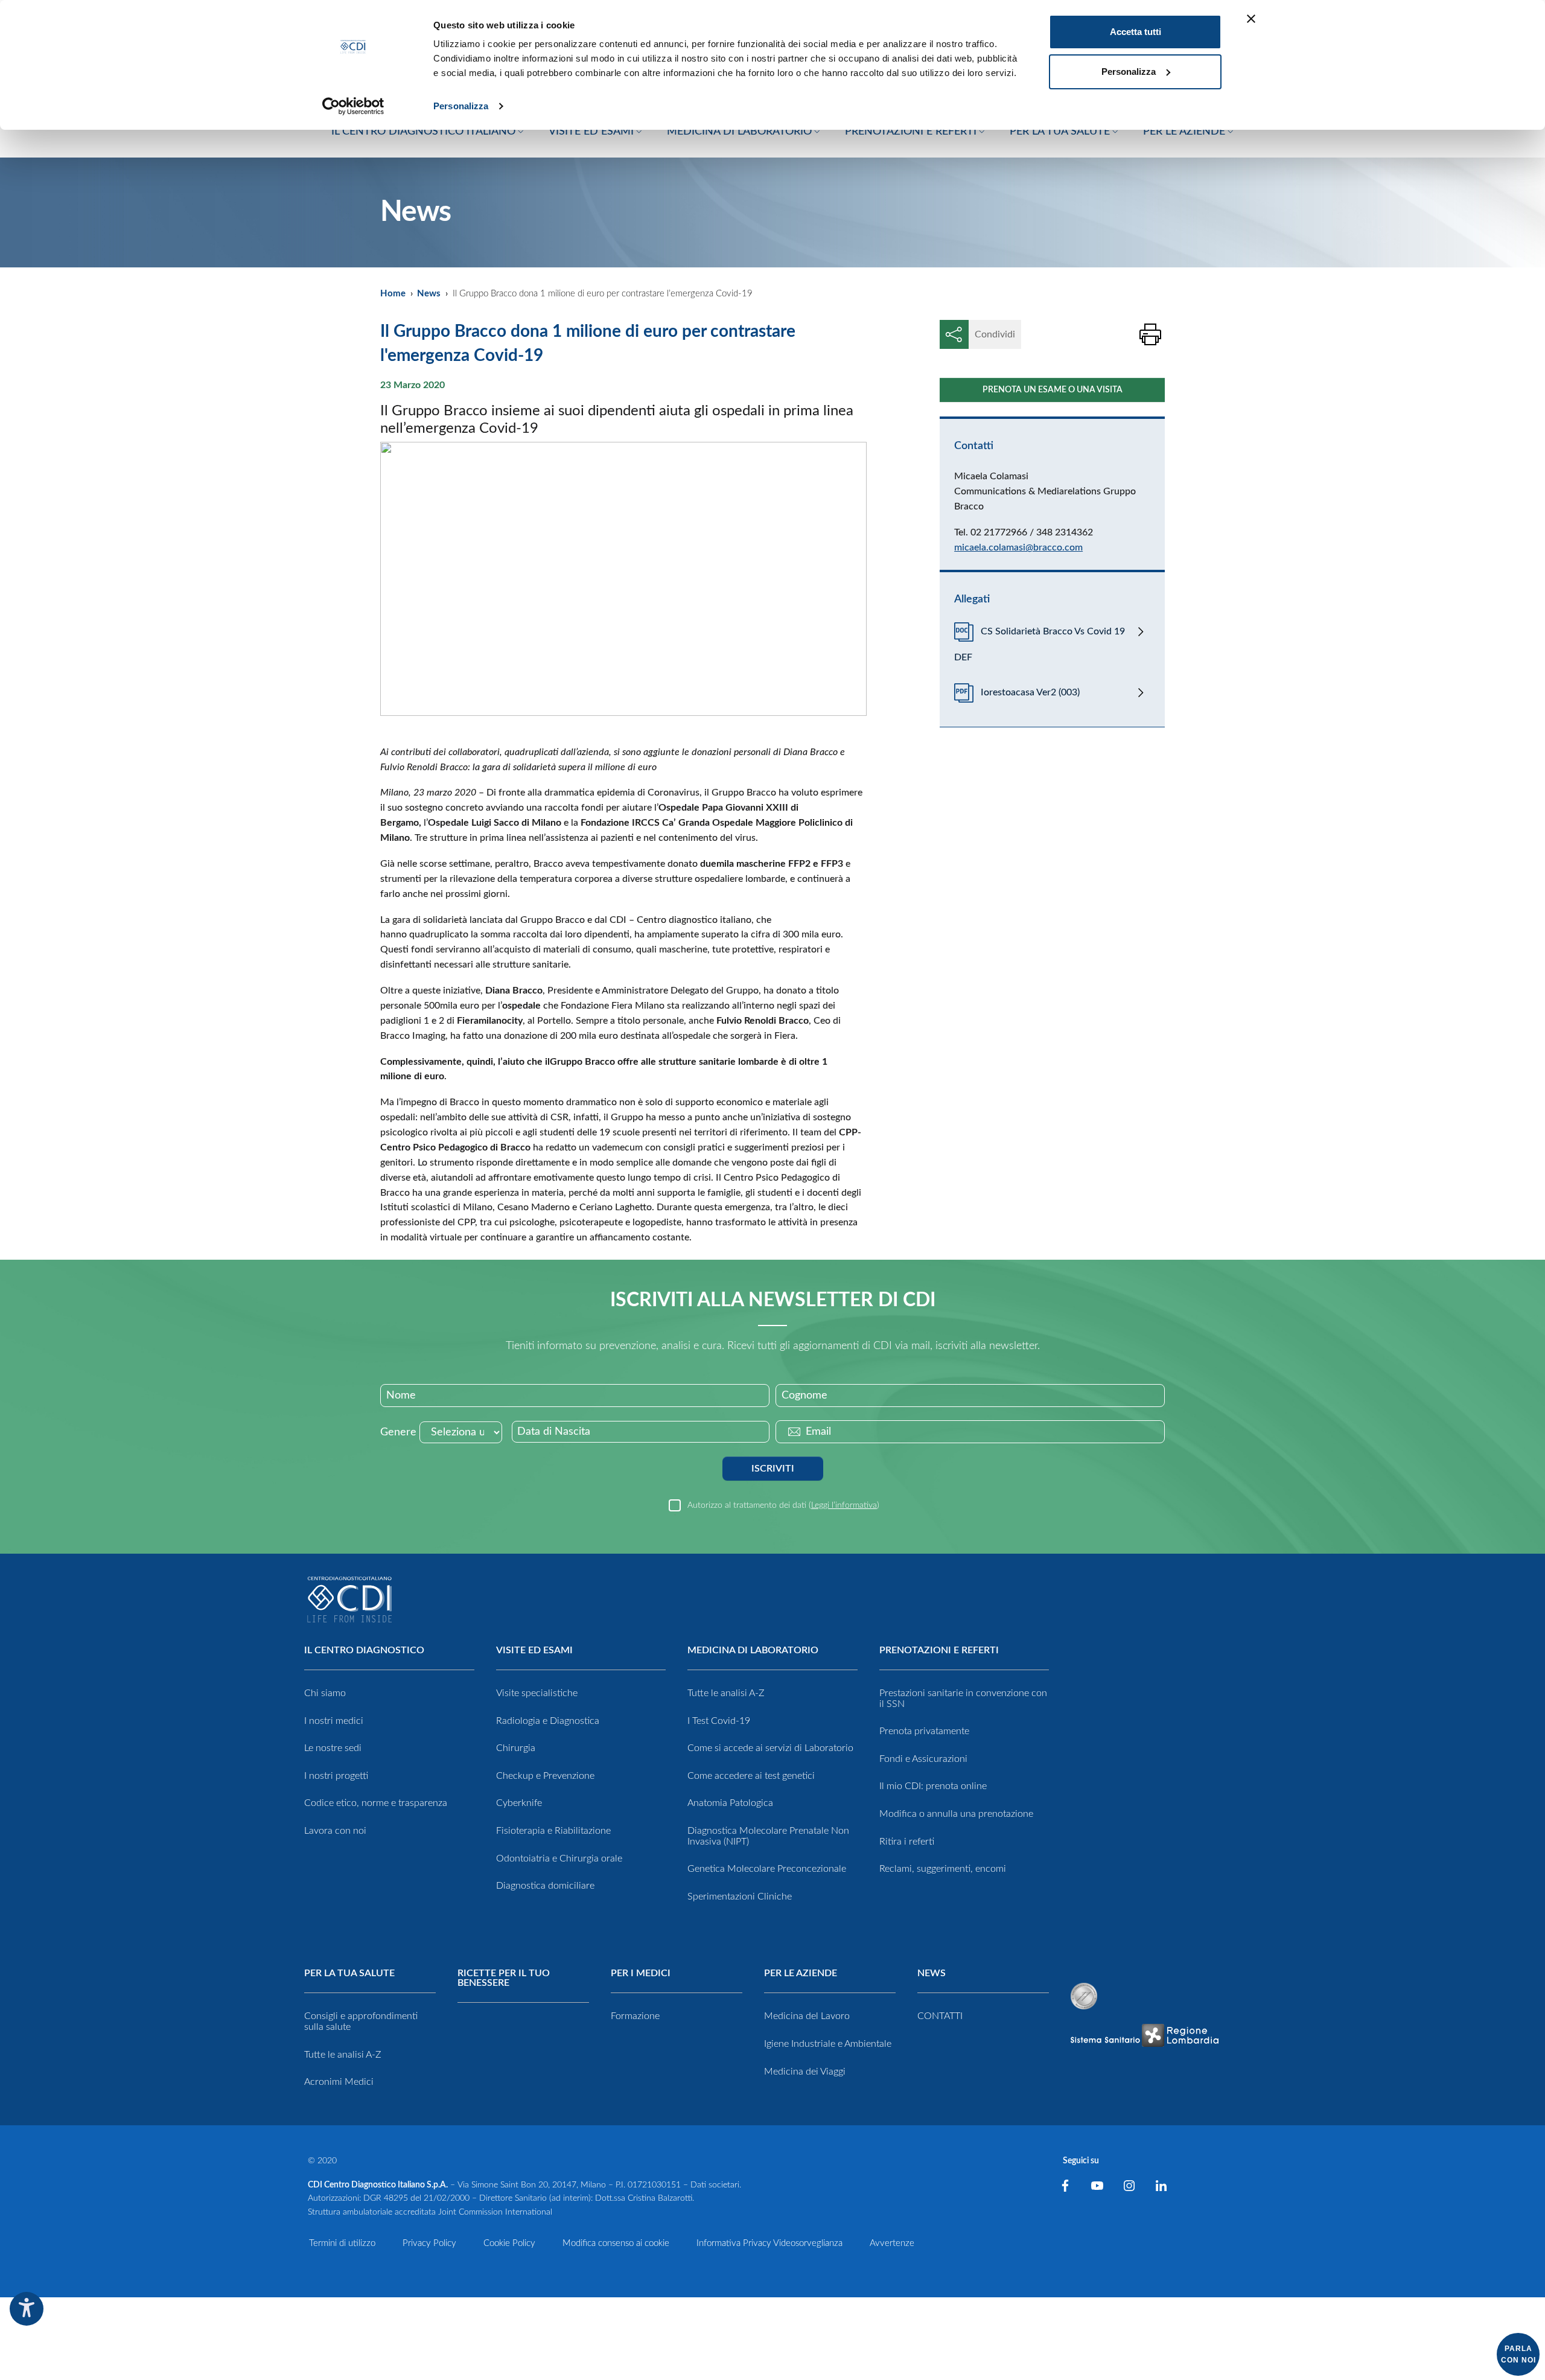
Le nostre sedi (333, 1748)
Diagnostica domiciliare (545, 1886)
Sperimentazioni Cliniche (740, 1897)
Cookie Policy (509, 2243)
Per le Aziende (801, 1973)
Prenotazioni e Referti (939, 1650)
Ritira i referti (907, 1842)
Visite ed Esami (534, 1650)
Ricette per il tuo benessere (504, 1978)
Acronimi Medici (339, 2082)
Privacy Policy (429, 2243)
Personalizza (461, 106)
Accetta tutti (1136, 32)
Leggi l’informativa (844, 1505)
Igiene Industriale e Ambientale (828, 2044)
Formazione (635, 2016)
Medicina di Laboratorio (753, 1650)
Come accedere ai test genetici (751, 1776)
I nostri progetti (336, 1776)
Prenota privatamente (924, 1731)
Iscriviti (773, 1469)
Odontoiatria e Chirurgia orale (559, 1858)
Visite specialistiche (537, 1693)
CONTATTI (940, 2016)
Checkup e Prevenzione (545, 1776)
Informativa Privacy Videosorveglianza (769, 2243)
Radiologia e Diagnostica (548, 1721)
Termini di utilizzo (342, 2243)
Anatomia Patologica (730, 1803)
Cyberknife (519, 1803)
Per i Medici (641, 1973)
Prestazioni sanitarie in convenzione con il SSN (963, 1699)
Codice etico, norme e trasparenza (376, 1803)
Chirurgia (516, 1748)
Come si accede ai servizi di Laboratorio (770, 1748)
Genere (398, 1432)
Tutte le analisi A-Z (726, 1693)
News (429, 294)
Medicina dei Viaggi (805, 2072)
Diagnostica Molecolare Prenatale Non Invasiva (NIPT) (768, 1836)
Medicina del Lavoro (807, 2016)
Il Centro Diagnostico (364, 1650)
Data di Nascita (554, 1432)
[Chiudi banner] (1251, 19)
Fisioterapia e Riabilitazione (553, 1831)
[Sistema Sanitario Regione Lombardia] (1144, 2035)
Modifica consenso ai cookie (616, 2243)
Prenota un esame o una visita (1053, 390)
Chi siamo (325, 1693)
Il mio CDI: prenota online (933, 1786)
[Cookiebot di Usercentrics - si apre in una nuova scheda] (353, 106)
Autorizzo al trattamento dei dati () (783, 1505)
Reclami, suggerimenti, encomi (943, 1869)
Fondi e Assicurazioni (923, 1759)
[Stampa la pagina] (1150, 334)
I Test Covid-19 (719, 1721)
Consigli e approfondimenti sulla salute (361, 2021)
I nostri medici (334, 1721)
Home (393, 294)
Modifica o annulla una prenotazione (956, 1814)
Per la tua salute (349, 1973)
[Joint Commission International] (1084, 1996)
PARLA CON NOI (1518, 2354)
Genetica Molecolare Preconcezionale (767, 1869)
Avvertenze (892, 2243)
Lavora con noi (335, 1831)
